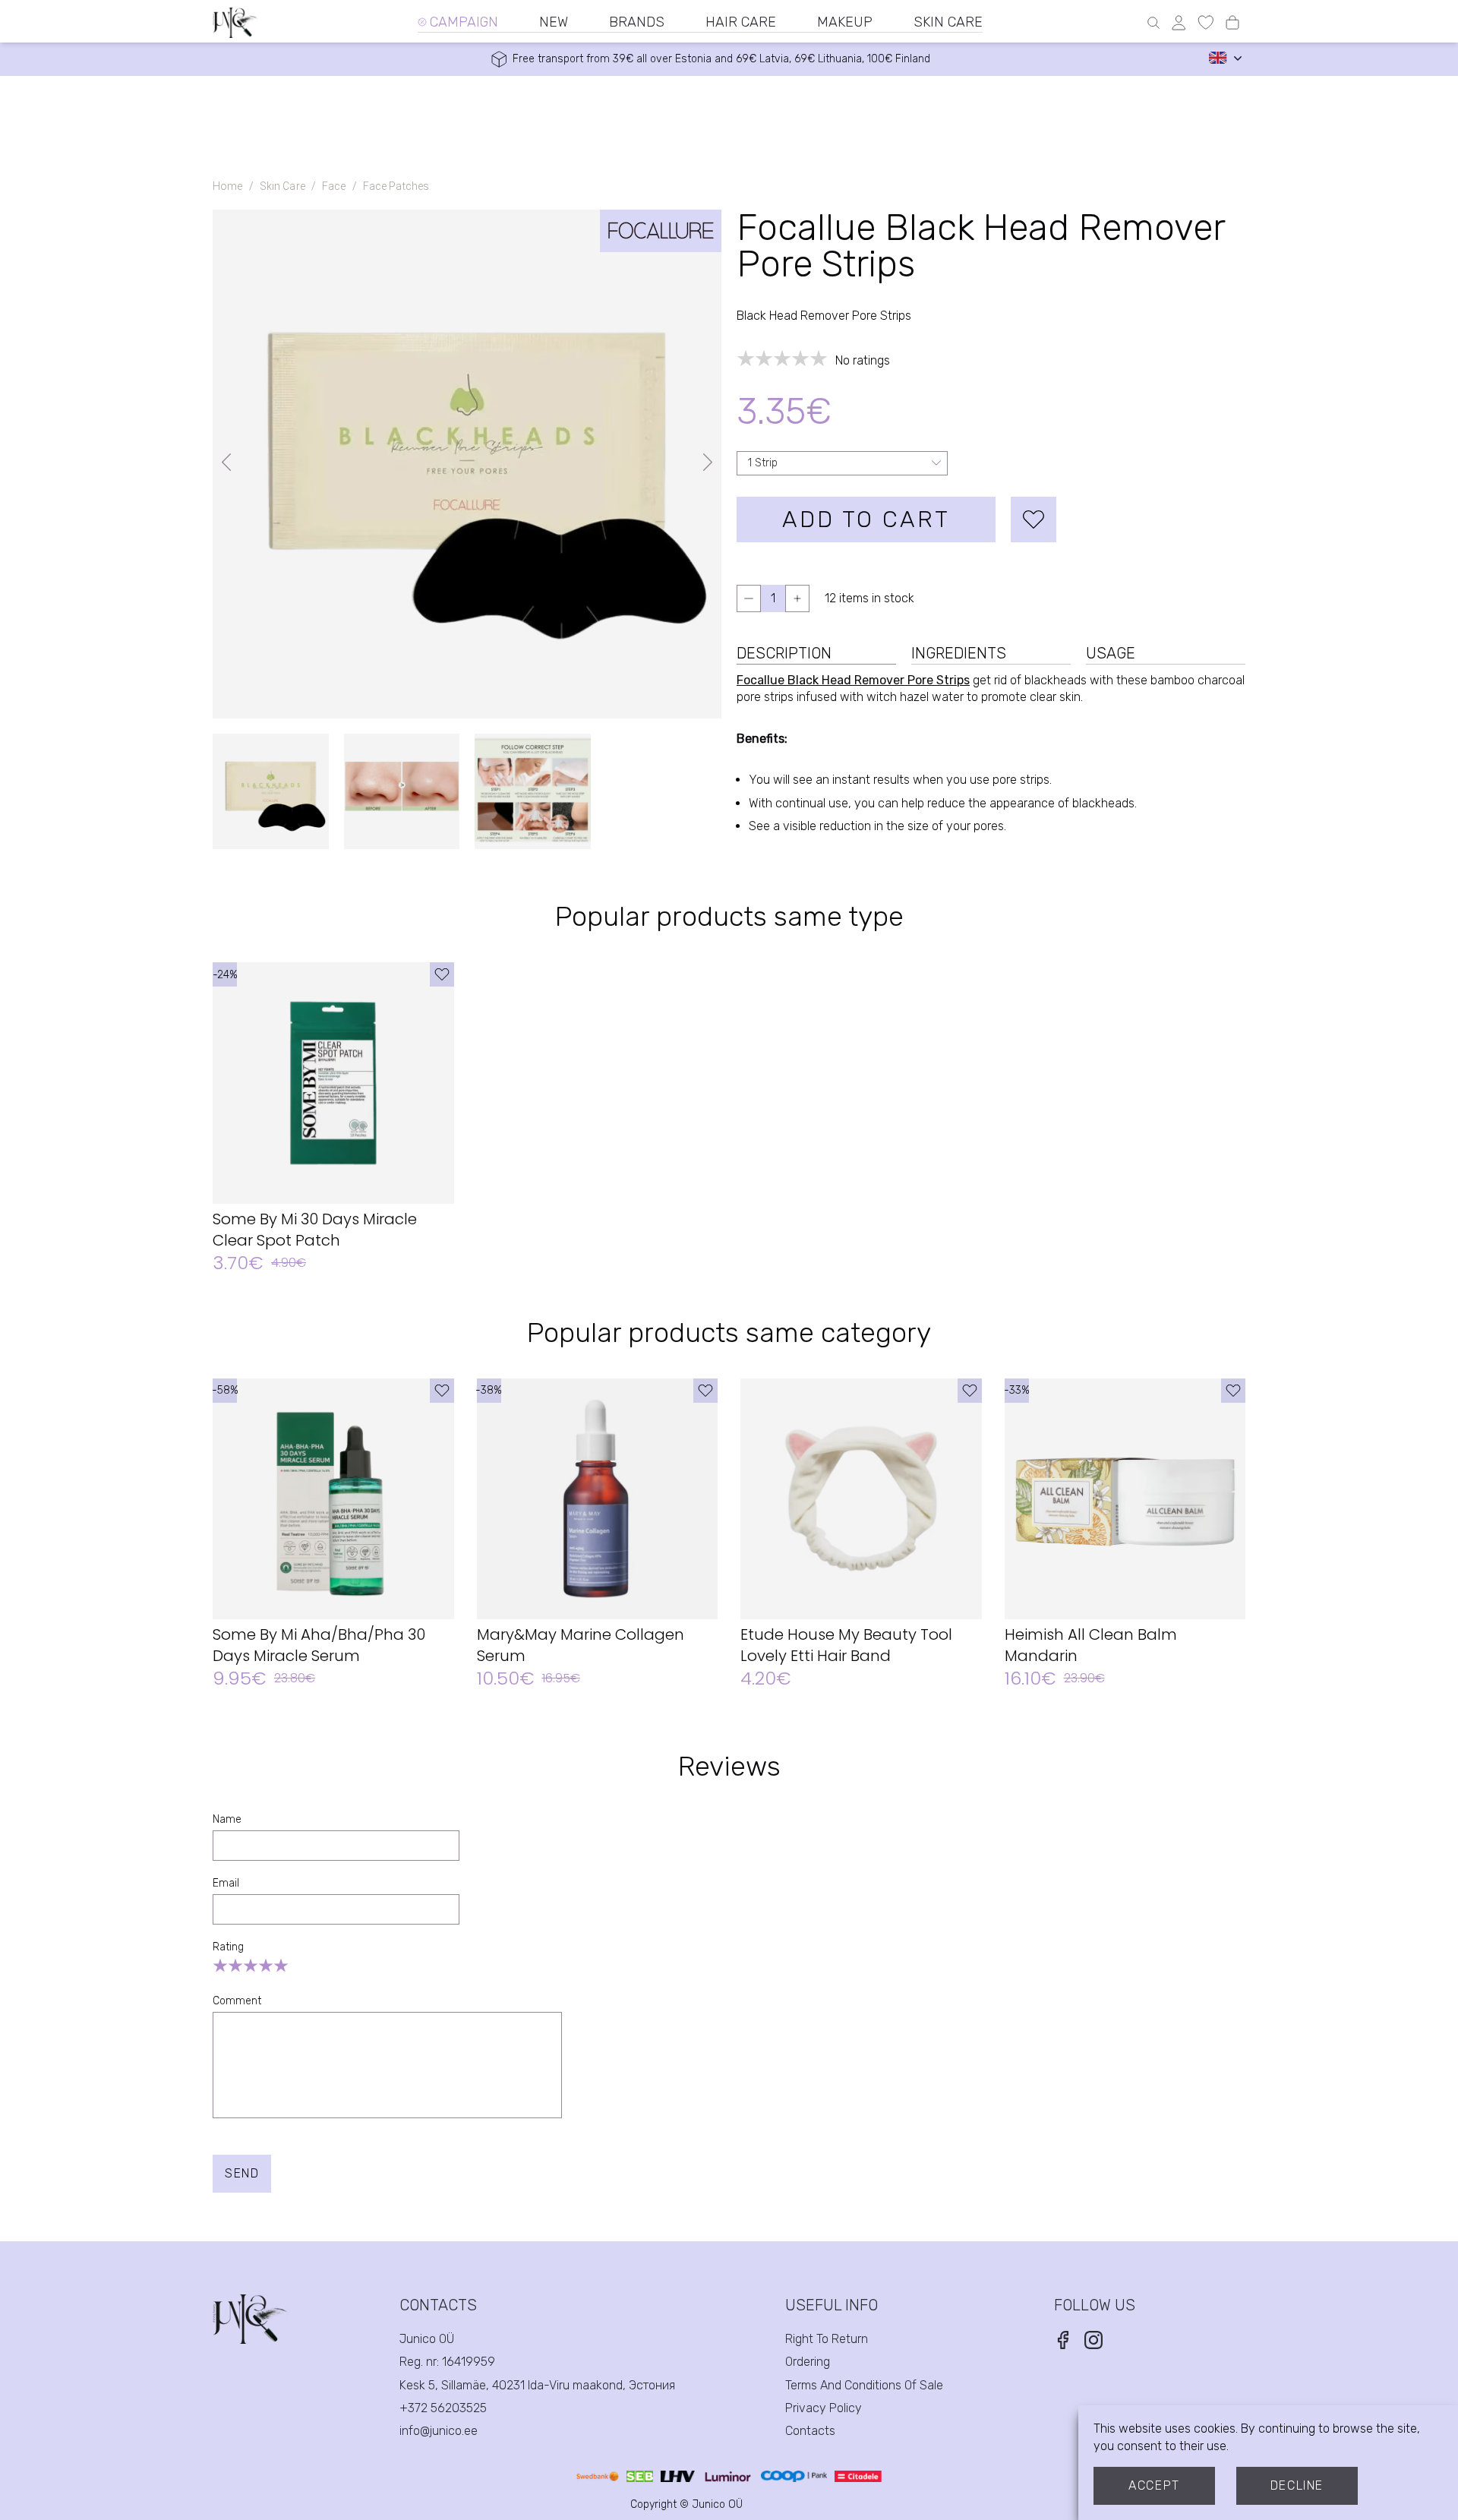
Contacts (810, 2431)
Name (227, 1819)
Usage (1111, 653)
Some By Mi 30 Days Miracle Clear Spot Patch (315, 1230)
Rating (228, 1947)
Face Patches (396, 186)
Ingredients (959, 653)
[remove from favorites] (1034, 519)
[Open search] (1153, 23)
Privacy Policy (824, 2408)
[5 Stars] (281, 1966)
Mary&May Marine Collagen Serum (581, 1645)
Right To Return (827, 2339)
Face (334, 186)
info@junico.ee (439, 2431)
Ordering (808, 2362)
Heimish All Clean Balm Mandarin (1091, 1645)
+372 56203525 (443, 2408)
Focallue (761, 680)
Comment (237, 2001)
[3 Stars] (251, 1966)
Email (226, 1883)
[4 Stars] (266, 1966)
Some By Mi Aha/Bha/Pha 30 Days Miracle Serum (319, 1645)
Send (242, 2173)
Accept (1154, 2485)
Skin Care (282, 186)
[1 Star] (220, 1966)
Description (784, 653)
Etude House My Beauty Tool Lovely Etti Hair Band (846, 1645)
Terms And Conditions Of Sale (864, 2385)
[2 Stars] (235, 1966)
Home (228, 186)
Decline (1297, 2485)
